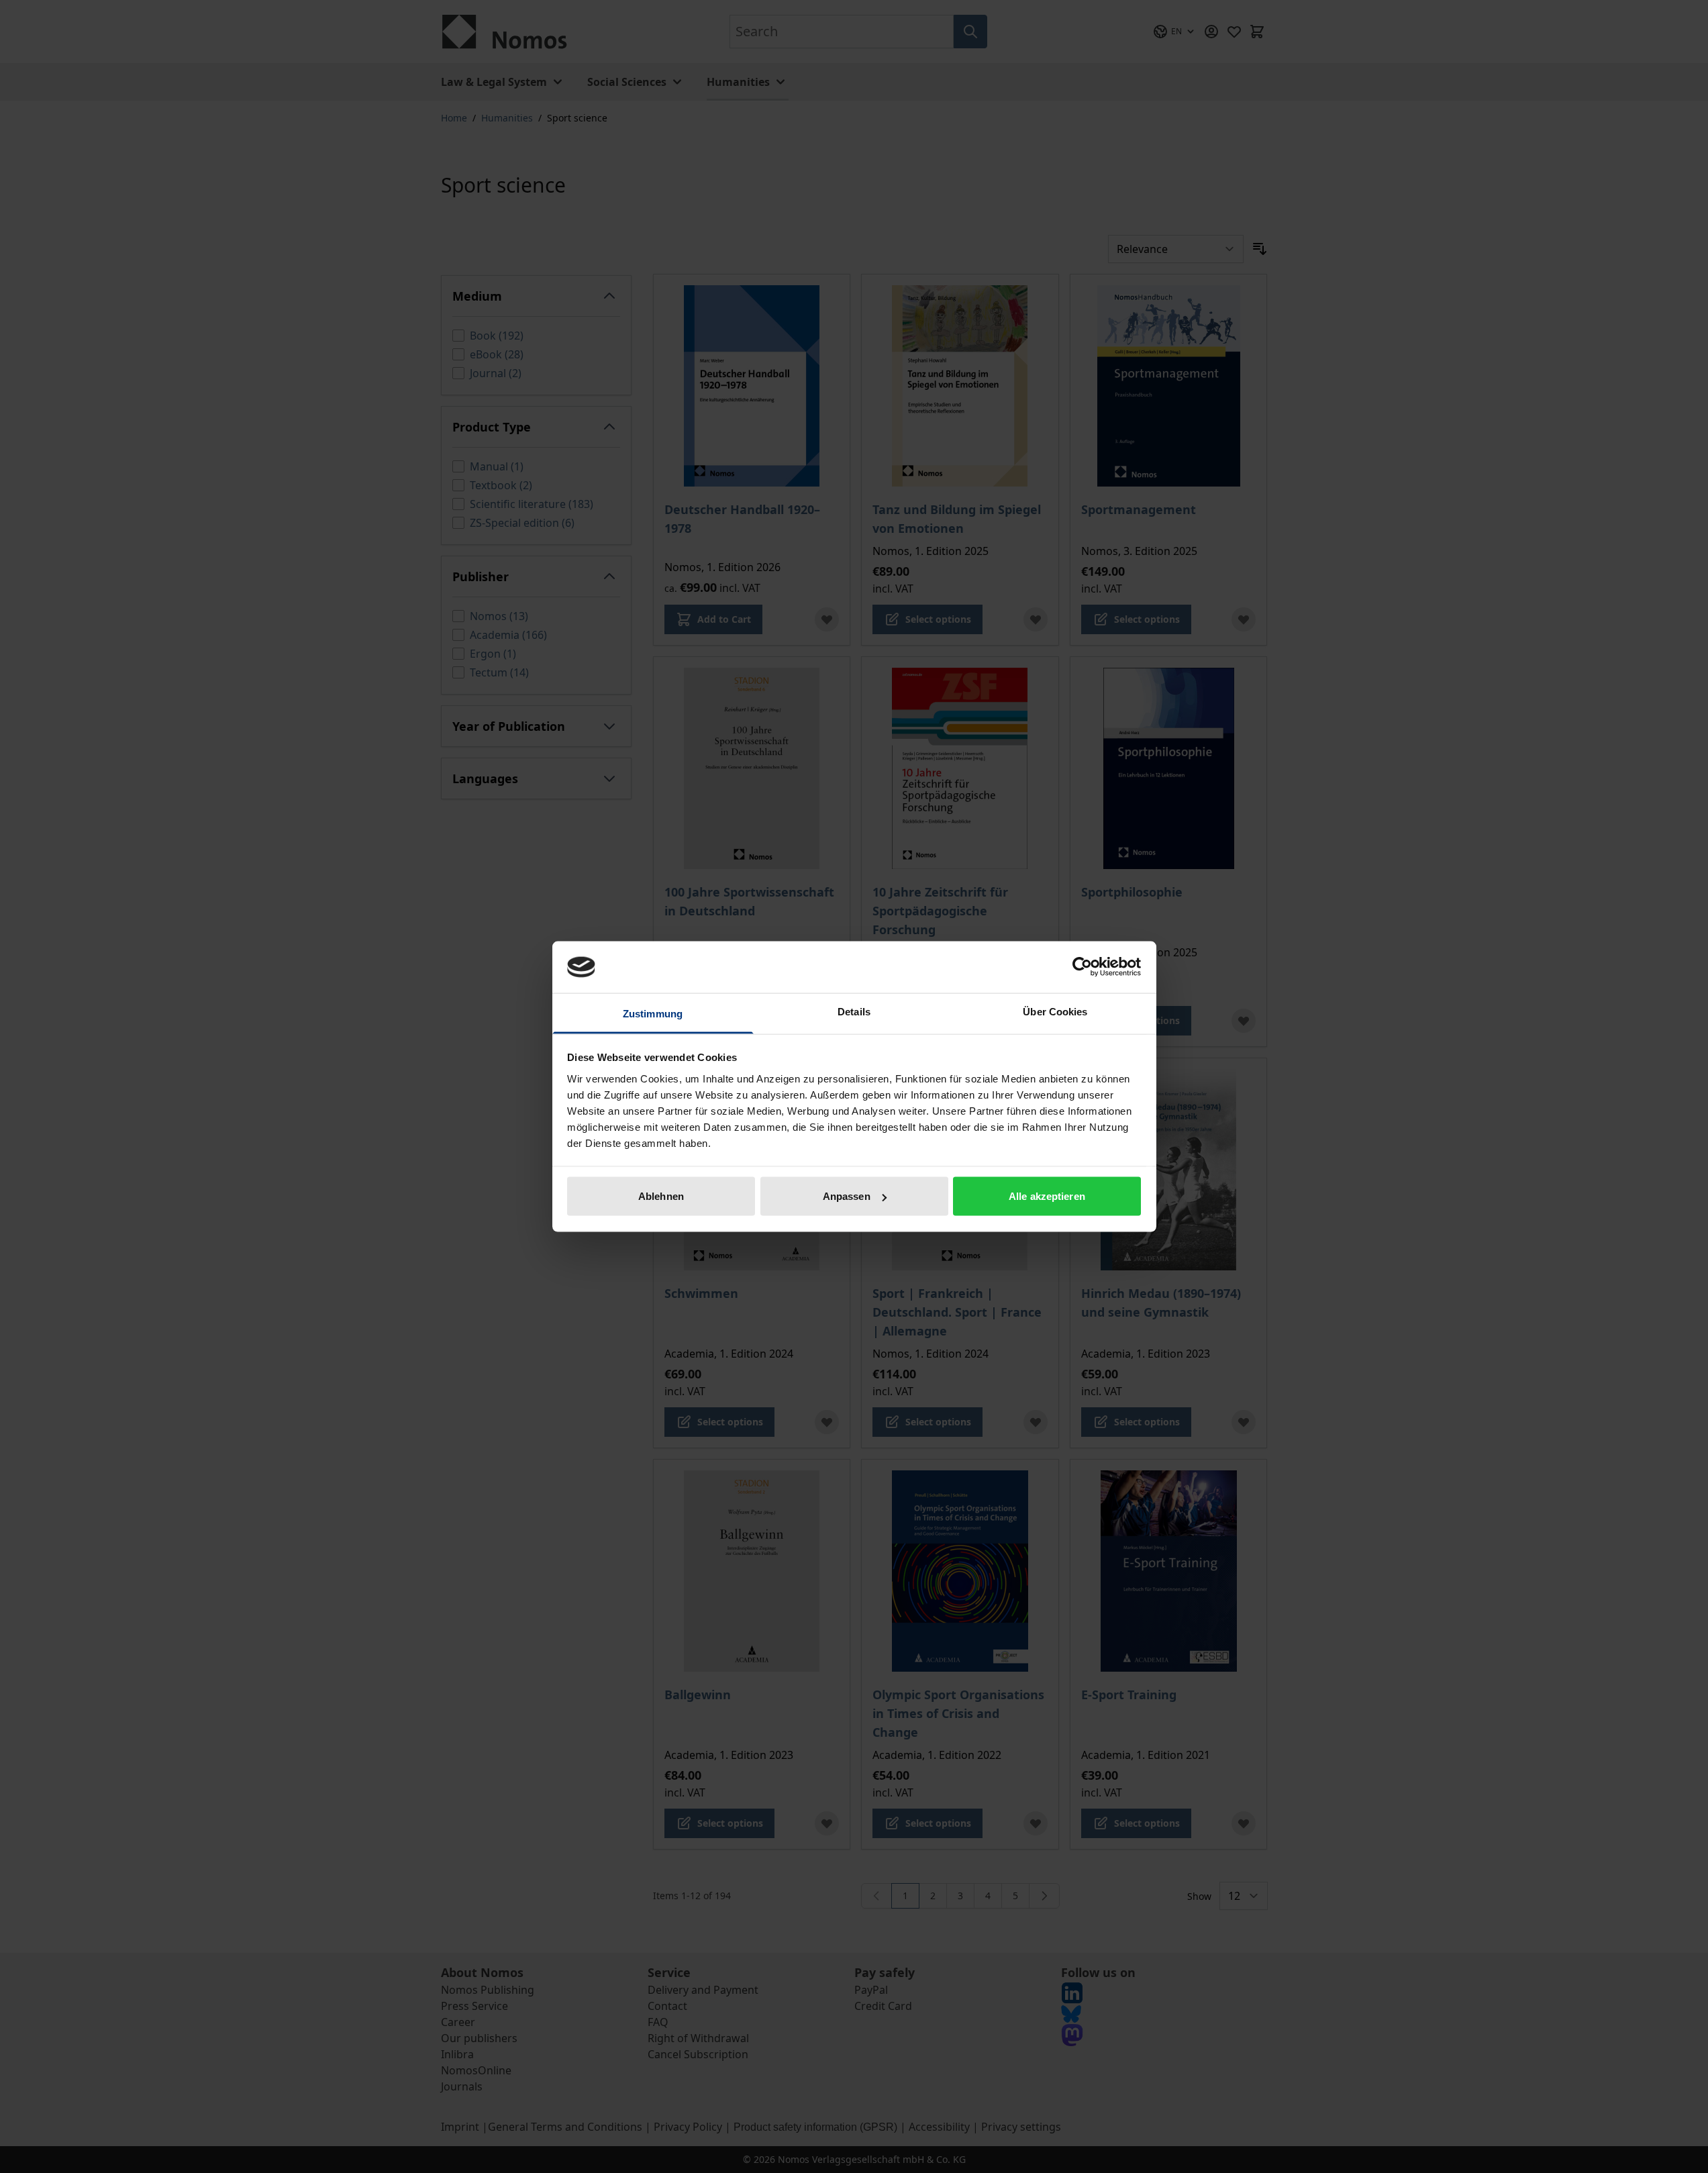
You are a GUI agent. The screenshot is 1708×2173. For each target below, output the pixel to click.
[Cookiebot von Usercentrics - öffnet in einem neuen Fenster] (1082, 967)
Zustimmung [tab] (653, 1013)
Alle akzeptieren (1047, 1196)
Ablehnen (661, 1196)
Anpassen (847, 1196)
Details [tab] (854, 1011)
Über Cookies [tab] (1055, 1011)
